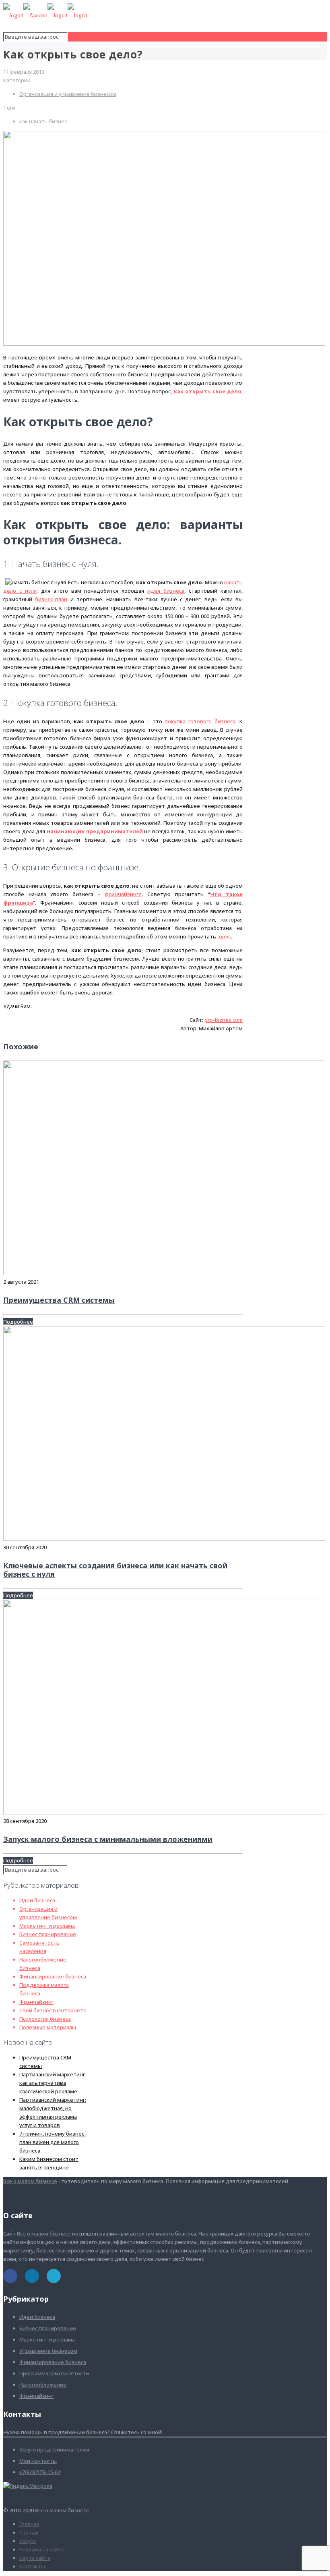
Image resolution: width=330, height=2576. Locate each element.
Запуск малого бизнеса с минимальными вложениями (108, 1839)
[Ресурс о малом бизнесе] (45, 15)
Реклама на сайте (42, 2549)
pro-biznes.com (224, 1020)
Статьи (29, 2532)
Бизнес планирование (48, 1934)
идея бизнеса (166, 591)
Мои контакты (38, 2461)
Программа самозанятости (54, 2373)
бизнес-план (51, 599)
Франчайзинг (36, 2002)
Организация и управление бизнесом (68, 94)
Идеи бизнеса (37, 1900)
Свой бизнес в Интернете (53, 2010)
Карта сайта (35, 2558)
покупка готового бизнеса (200, 721)
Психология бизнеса (45, 2019)
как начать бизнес (43, 121)
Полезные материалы (48, 2027)
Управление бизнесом (48, 2351)
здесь (225, 936)
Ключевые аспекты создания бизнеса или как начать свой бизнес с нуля (115, 1570)
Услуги (28, 2541)
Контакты (32, 2566)
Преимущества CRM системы (59, 1300)
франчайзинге (123, 894)
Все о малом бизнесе (30, 2181)
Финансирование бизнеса (53, 1976)
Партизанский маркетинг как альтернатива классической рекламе (52, 2083)
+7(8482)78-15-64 (40, 2472)
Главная (29, 2524)
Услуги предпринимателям (54, 2449)
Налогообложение (43, 2385)
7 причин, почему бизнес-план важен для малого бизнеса (53, 2142)
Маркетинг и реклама (47, 1926)
